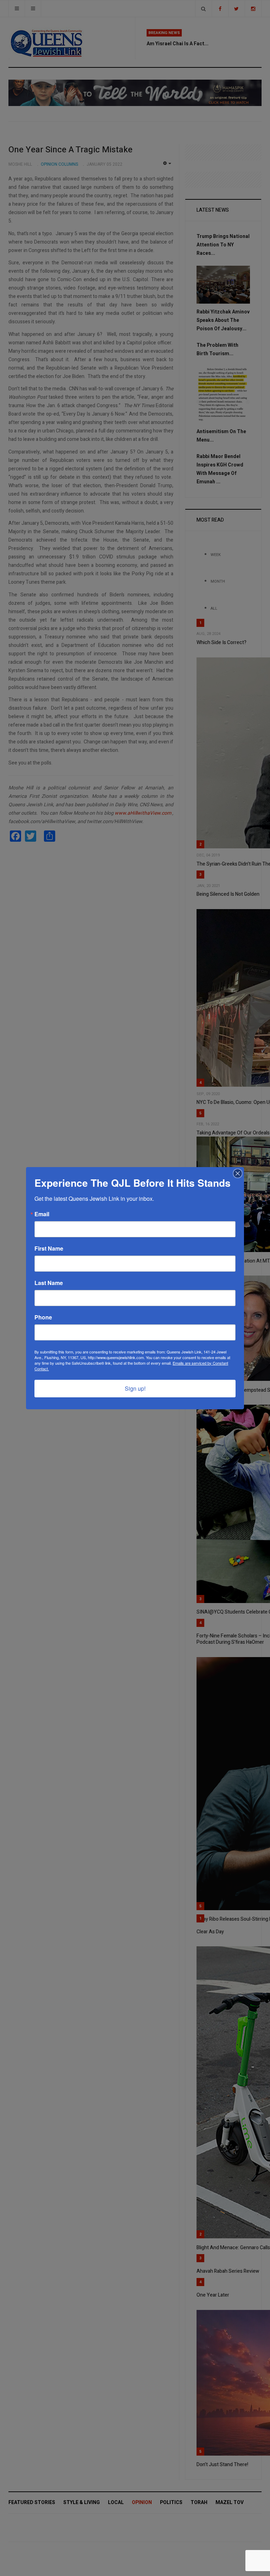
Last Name (49, 1283)
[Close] (238, 1173)
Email (42, 1214)
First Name (49, 1249)
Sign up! (135, 1388)
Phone (43, 1317)
